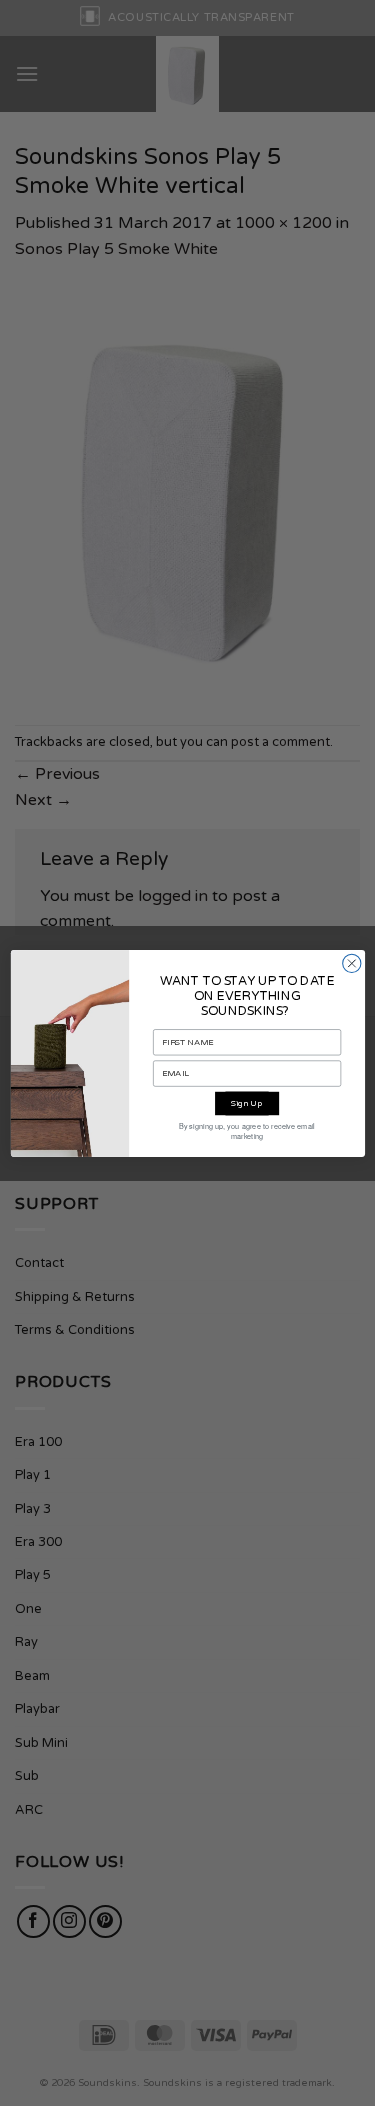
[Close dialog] (351, 963)
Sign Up (247, 1103)
